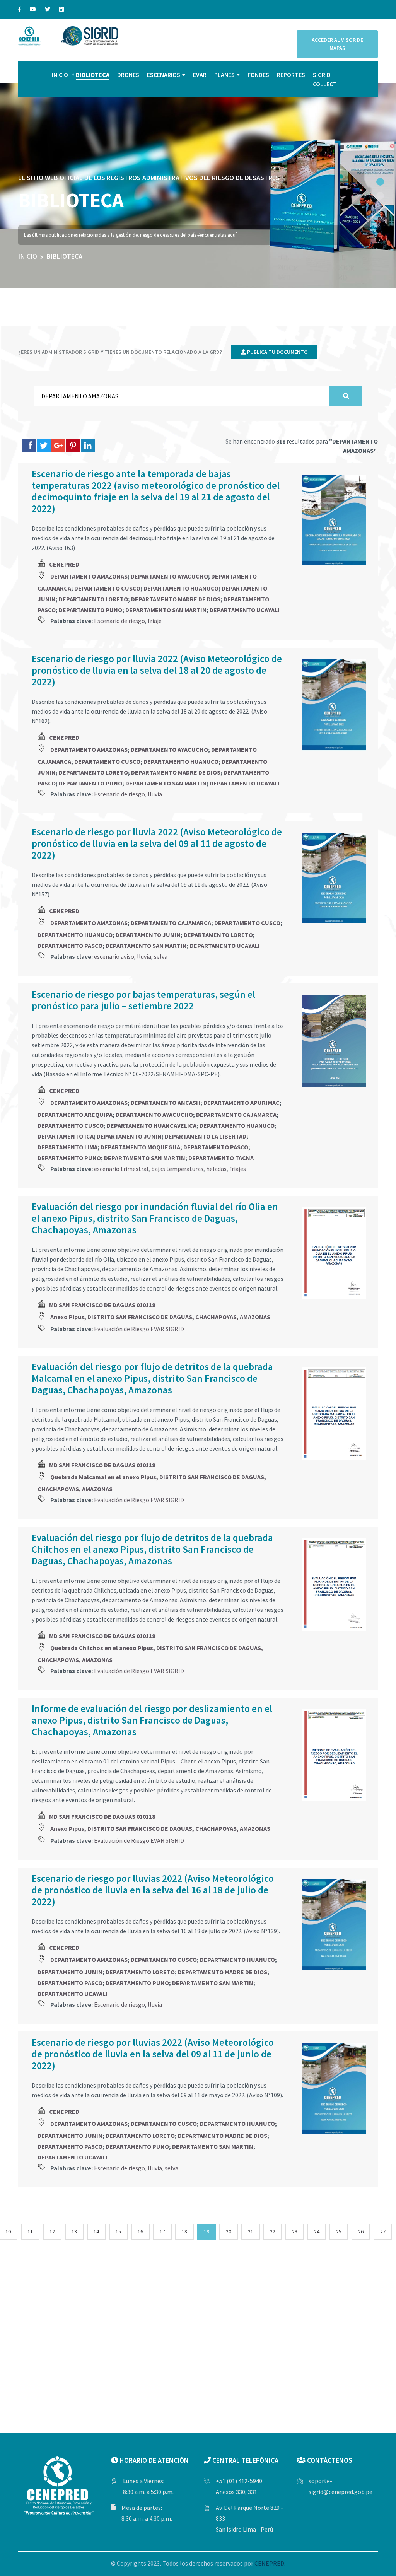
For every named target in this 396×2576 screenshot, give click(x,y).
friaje (155, 621)
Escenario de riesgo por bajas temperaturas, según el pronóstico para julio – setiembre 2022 (143, 1000)
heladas (216, 1169)
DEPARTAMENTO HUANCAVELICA (152, 1125)
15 (118, 2231)
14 (96, 2231)
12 (52, 2231)
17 (162, 2231)
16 (140, 2231)
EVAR (200, 75)
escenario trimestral (121, 1169)
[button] (380, 182)
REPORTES (291, 75)
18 (184, 2231)
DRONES (128, 75)
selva (161, 956)
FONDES (258, 75)
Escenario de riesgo (119, 621)
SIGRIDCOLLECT (325, 79)
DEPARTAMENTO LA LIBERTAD (206, 1136)
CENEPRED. (270, 2563)
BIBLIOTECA (93, 75)
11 (30, 2231)
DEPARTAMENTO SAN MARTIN (166, 610)
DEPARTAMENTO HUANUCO (181, 588)
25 (339, 2231)
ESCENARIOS (164, 75)
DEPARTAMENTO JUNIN (148, 935)
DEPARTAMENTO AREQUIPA (75, 1115)
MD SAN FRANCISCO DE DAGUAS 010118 (102, 1305)
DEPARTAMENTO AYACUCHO (169, 576)
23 (295, 2231)
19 (207, 2231)
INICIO (60, 75)
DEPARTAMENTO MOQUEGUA (140, 1147)
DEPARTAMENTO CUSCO (107, 588)
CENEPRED (64, 564)
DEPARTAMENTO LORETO (93, 599)
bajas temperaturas (177, 1169)
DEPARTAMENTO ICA (66, 1136)
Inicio (28, 256)
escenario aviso (114, 956)
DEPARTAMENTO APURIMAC (242, 1103)
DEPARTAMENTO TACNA (221, 1158)
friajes (238, 1169)
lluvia (155, 794)
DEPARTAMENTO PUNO (90, 610)
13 (74, 2231)
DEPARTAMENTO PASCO (70, 946)
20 (229, 2231)
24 (317, 2231)
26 (361, 2231)
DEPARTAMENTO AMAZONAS (89, 576)
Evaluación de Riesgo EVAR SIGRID (139, 1329)
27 (383, 2231)
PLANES (224, 75)
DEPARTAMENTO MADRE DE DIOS (176, 599)
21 (251, 2231)
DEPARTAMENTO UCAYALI (245, 610)
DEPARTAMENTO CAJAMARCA (171, 923)
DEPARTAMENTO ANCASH (166, 1103)
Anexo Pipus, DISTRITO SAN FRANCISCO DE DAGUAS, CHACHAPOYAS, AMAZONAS (160, 1317)
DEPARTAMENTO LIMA (67, 1147)
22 (273, 2231)
